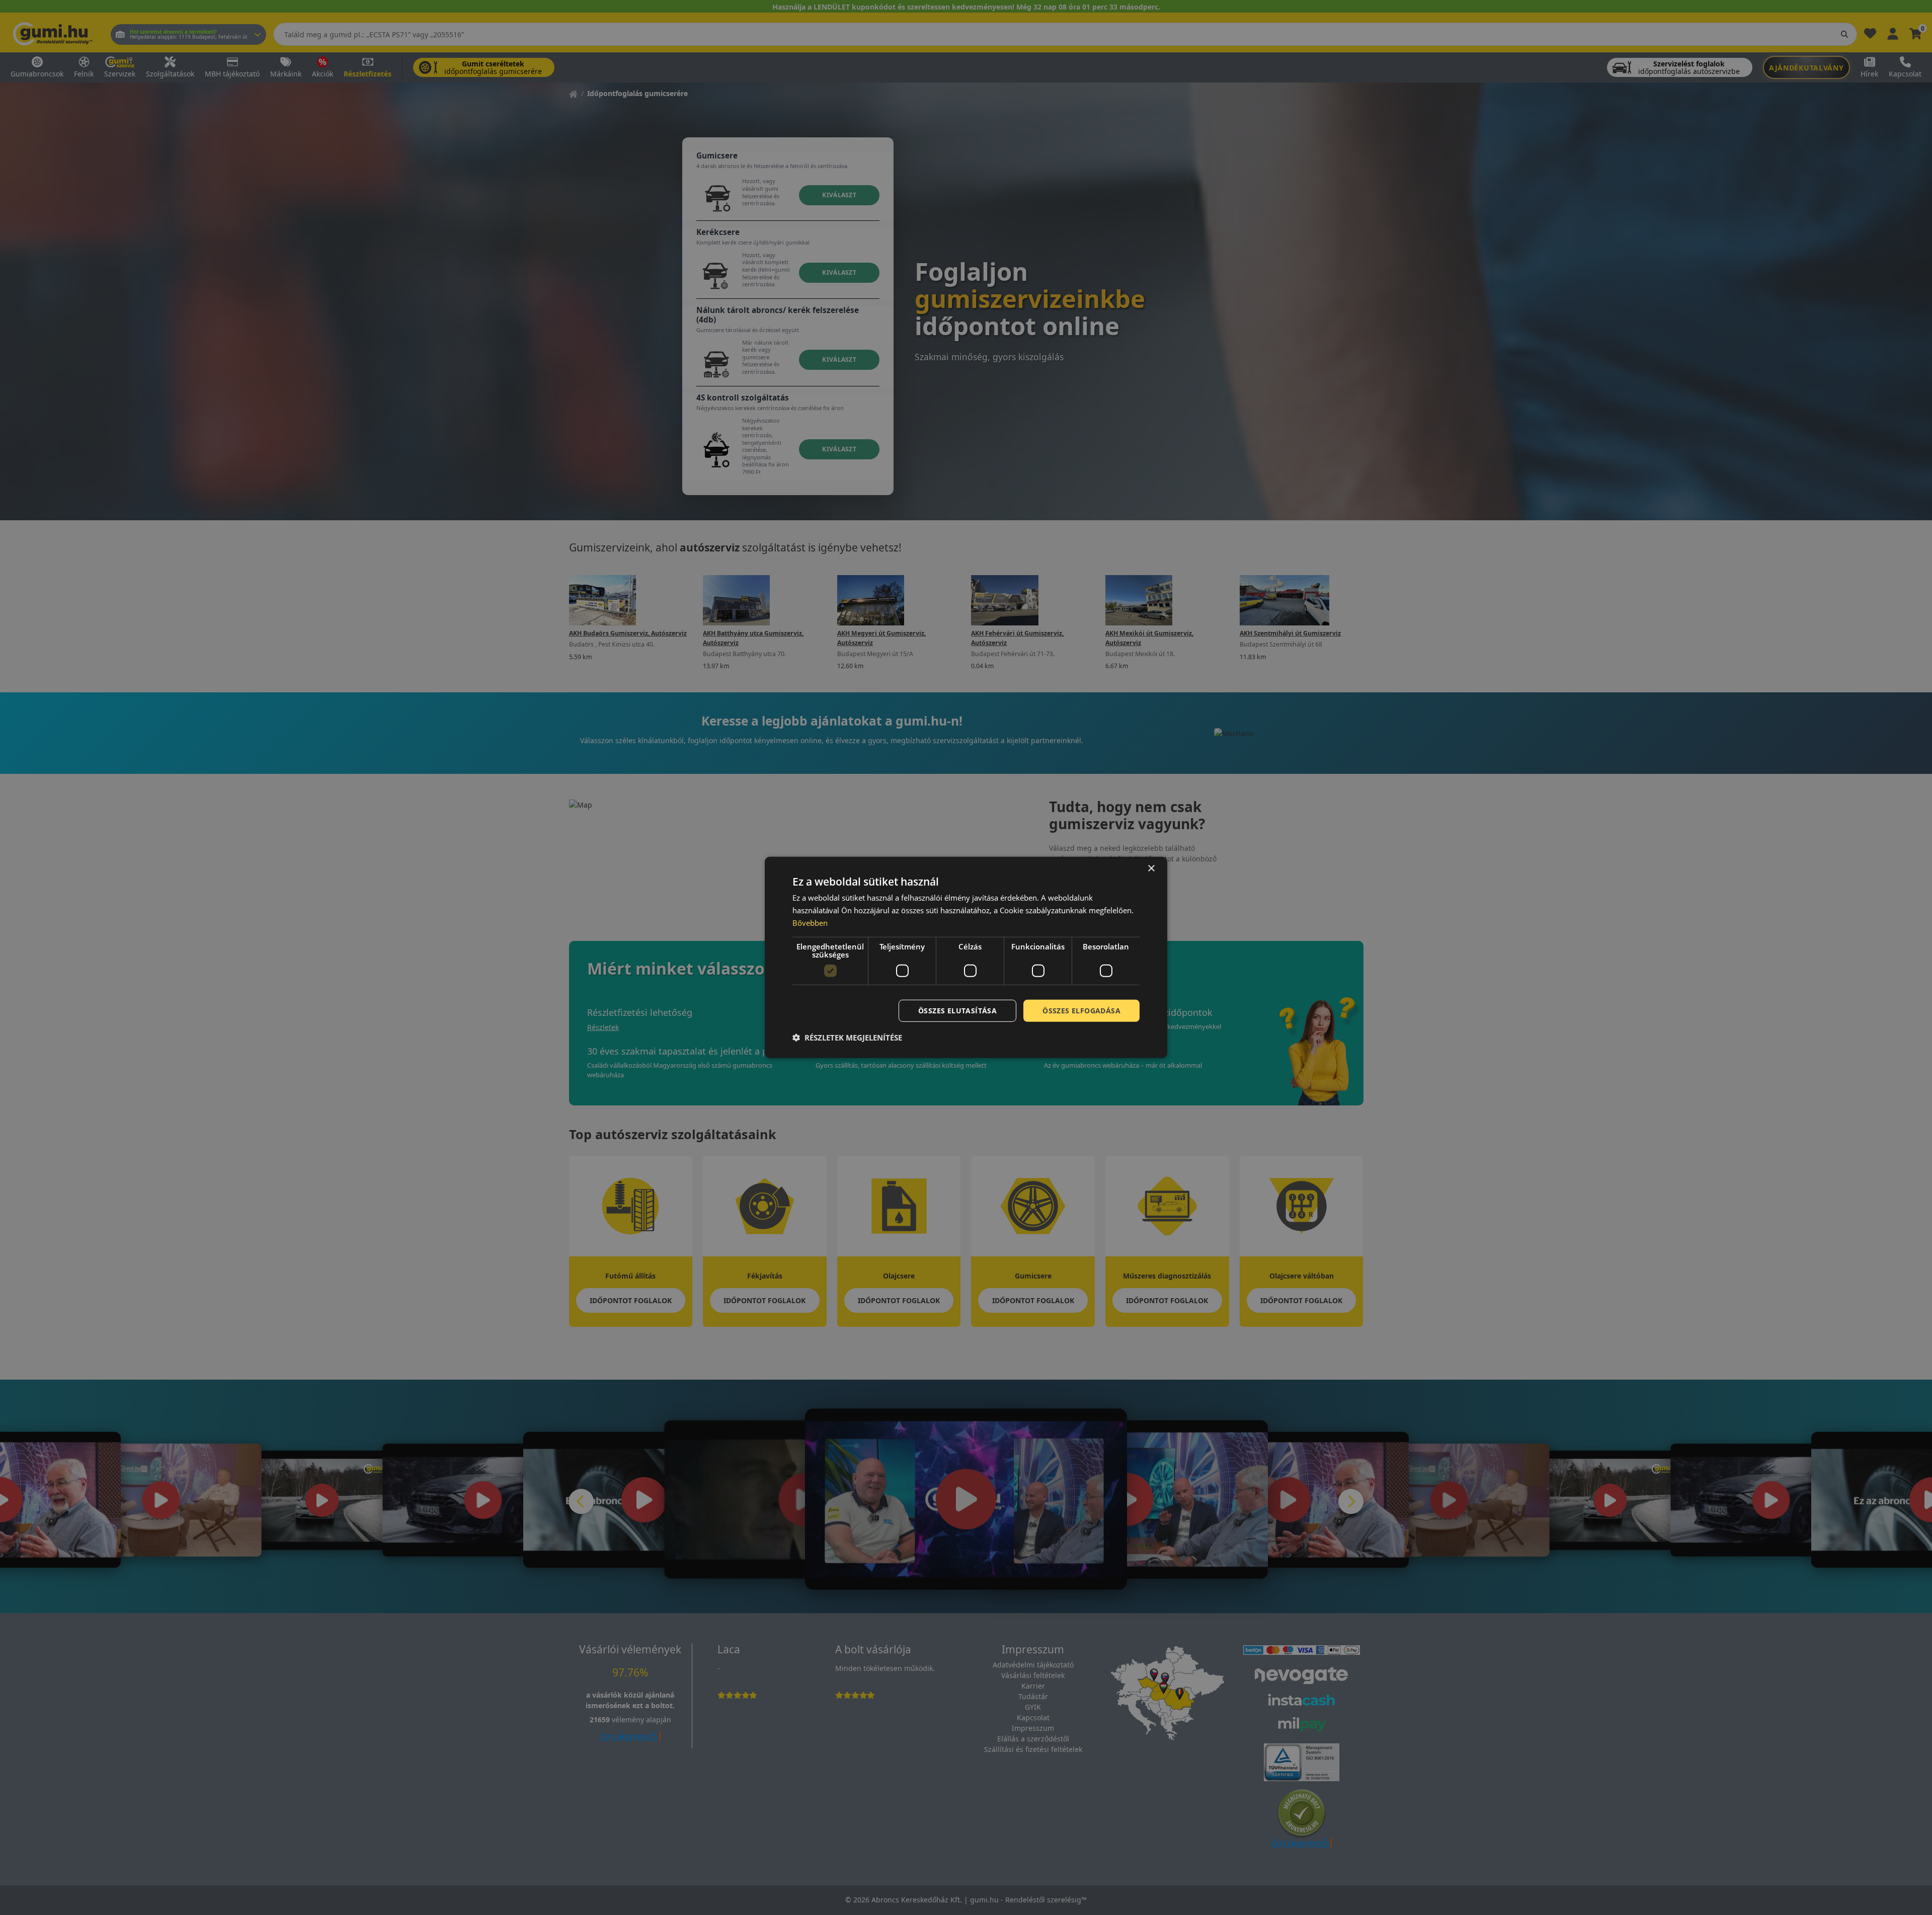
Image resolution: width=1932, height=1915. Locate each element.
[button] (847, 1038)
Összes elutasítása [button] (957, 1010)
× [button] (1151, 869)
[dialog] (966, 957)
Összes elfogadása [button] (1081, 1010)
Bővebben (810, 923)
